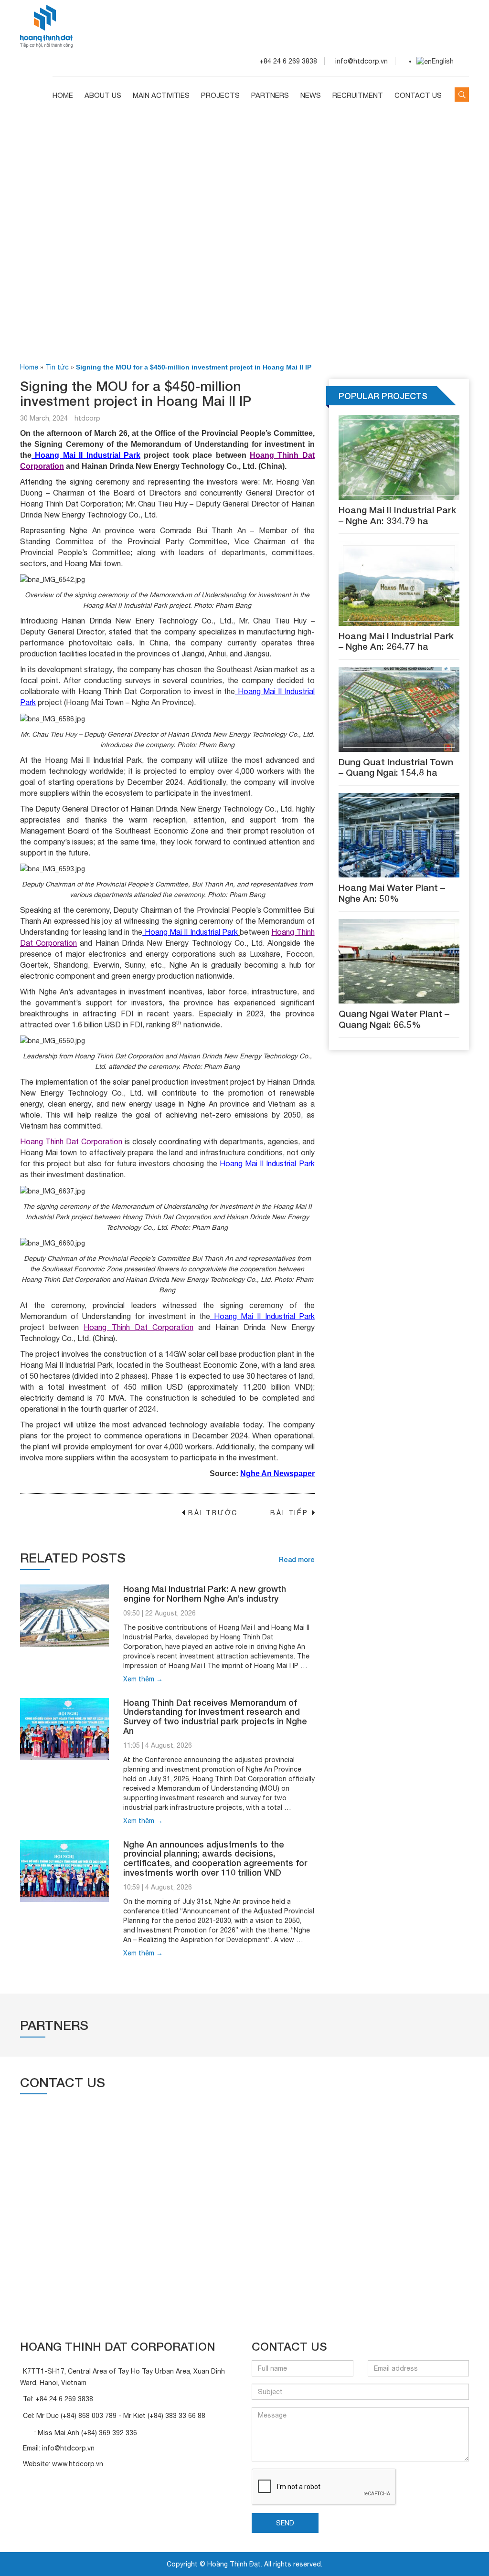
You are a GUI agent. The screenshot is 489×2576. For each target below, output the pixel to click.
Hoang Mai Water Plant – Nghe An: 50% (392, 893)
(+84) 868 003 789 (89, 2416)
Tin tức (57, 367)
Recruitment (358, 95)
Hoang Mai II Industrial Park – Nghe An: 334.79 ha (397, 515)
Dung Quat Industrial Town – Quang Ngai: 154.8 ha (396, 767)
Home (63, 95)
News (311, 95)
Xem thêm (143, 1679)
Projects (220, 95)
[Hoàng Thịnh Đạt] (46, 25)
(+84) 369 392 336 (109, 2433)
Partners (270, 95)
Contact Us (418, 95)
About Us (103, 95)
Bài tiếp (292, 1513)
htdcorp (87, 418)
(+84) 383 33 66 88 (176, 2416)
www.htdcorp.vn (78, 2464)
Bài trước (210, 1513)
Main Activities (161, 95)
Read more (297, 1559)
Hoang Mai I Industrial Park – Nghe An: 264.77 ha (396, 641)
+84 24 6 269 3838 (64, 2399)
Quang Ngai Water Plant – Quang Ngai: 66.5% (394, 1019)
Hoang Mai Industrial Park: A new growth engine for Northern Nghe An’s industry (205, 1594)
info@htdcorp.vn (68, 2448)
